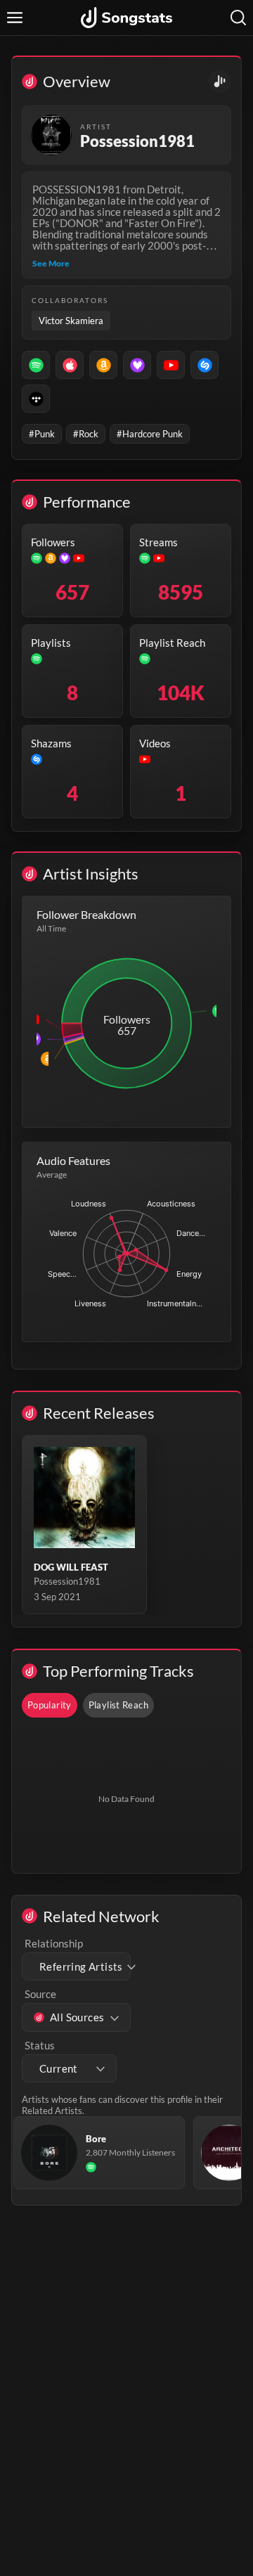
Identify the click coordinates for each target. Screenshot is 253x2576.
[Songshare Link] (220, 81)
